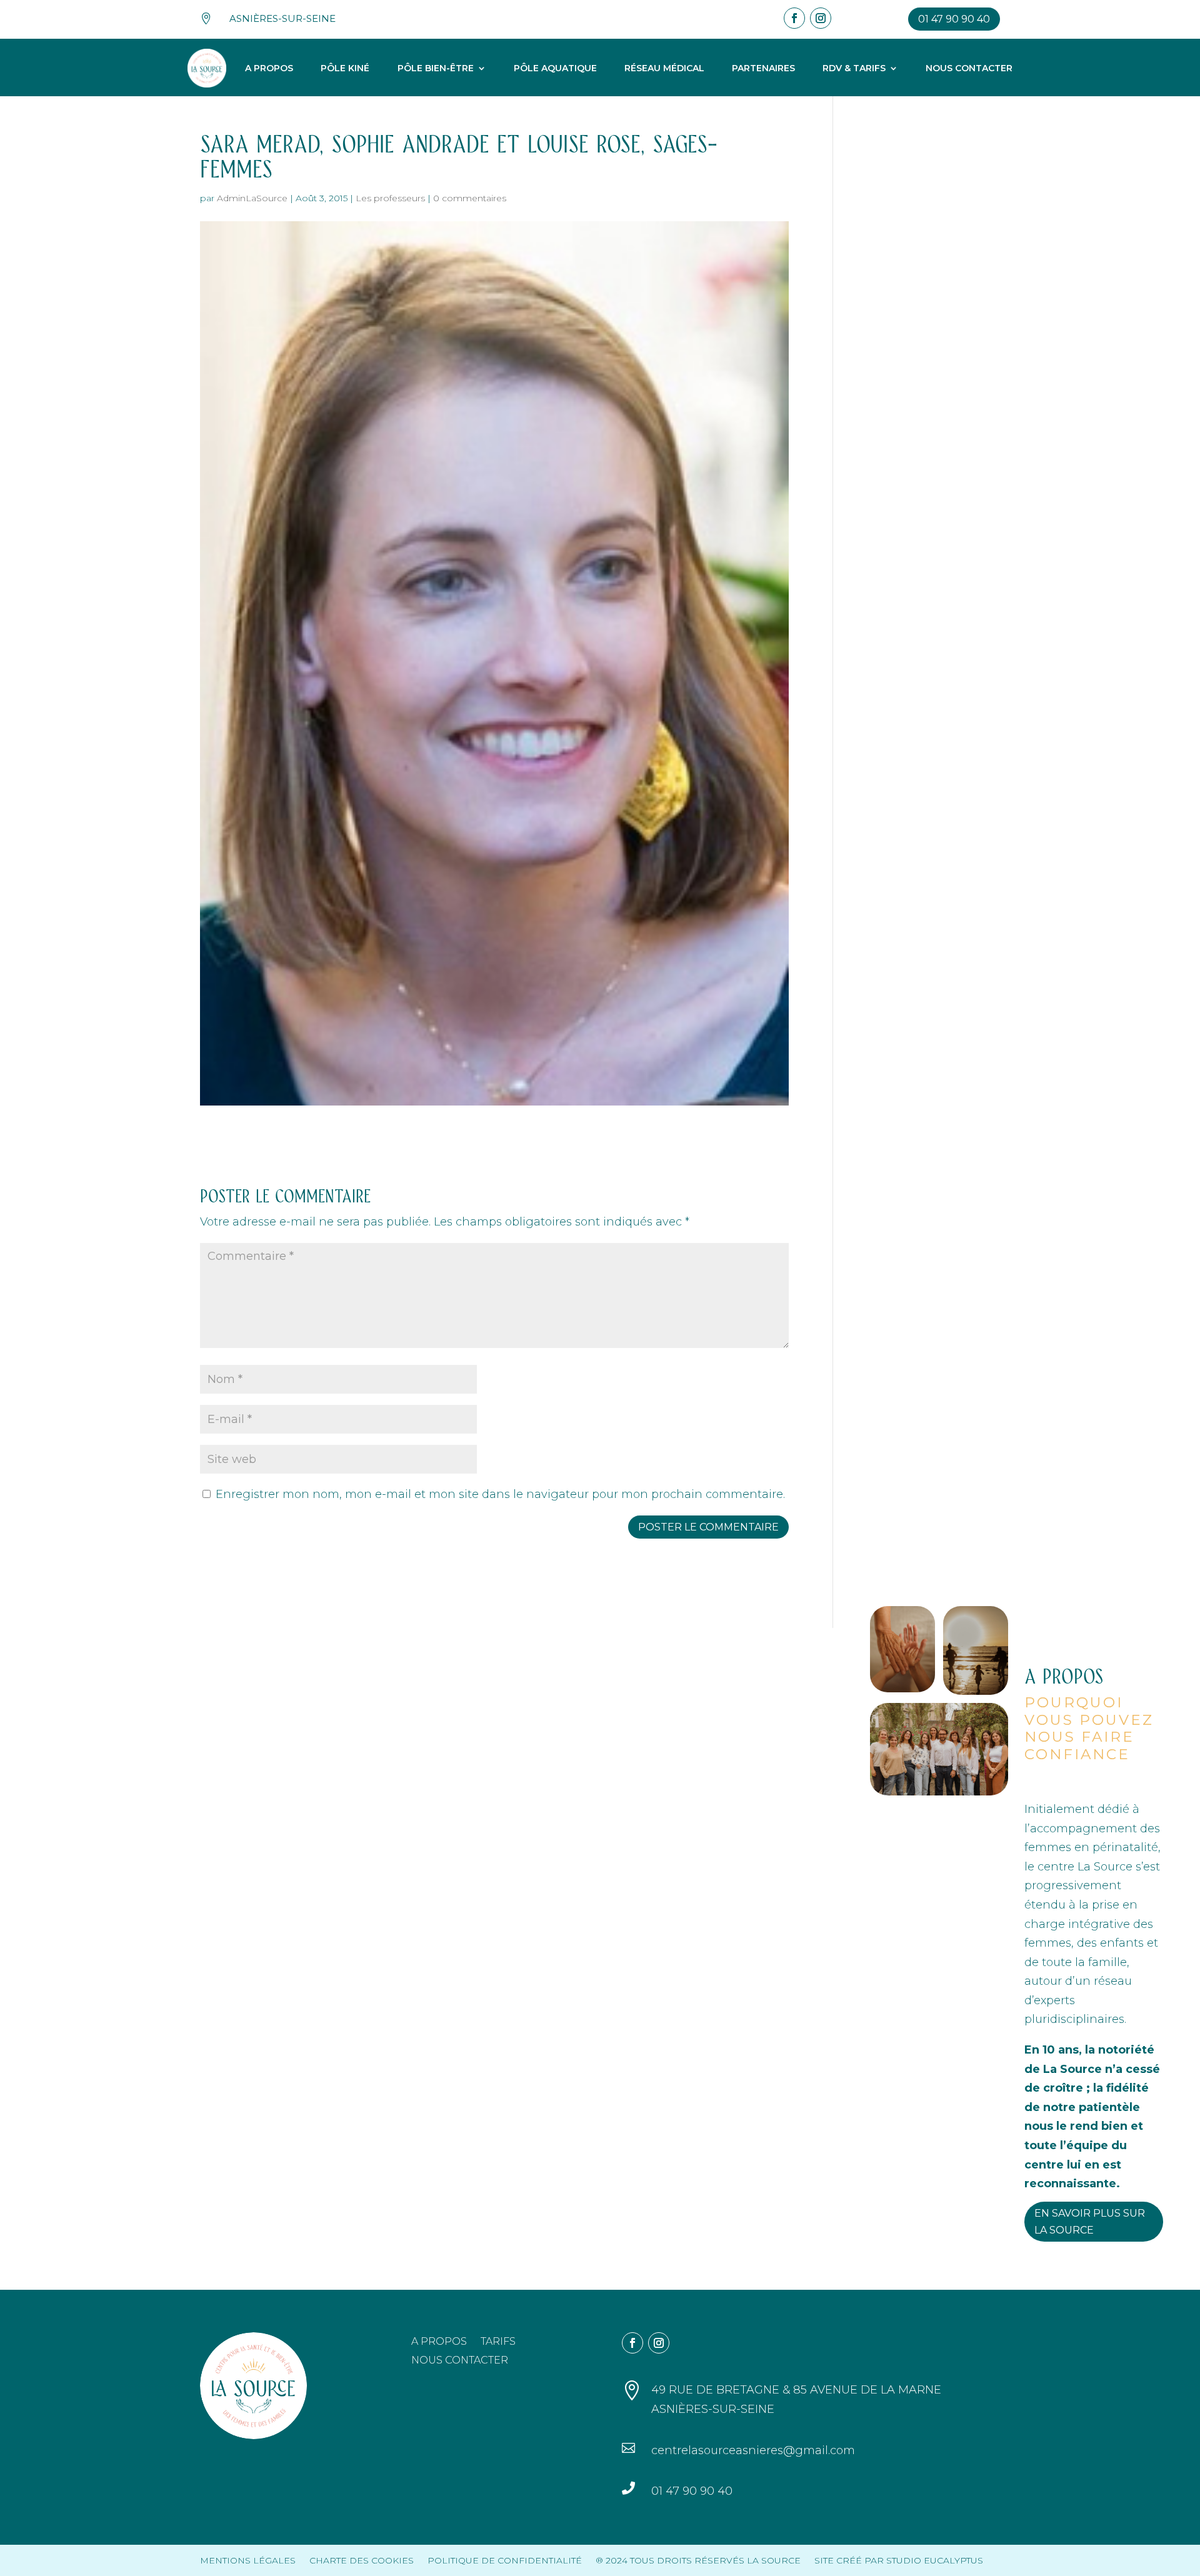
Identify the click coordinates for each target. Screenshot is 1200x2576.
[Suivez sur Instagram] (821, 18)
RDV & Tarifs (854, 68)
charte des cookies (362, 2560)
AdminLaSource (252, 198)
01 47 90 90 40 (954, 19)
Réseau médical (664, 68)
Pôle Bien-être (436, 68)
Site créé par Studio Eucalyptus (899, 2560)
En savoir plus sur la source (1090, 2222)
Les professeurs (390, 198)
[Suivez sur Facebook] (794, 18)
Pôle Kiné (345, 68)
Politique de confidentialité (505, 2560)
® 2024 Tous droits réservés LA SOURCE (698, 2560)
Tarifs (498, 2342)
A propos (269, 68)
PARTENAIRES (763, 68)
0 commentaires (470, 198)
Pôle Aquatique (555, 68)
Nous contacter (969, 68)
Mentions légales (248, 2560)
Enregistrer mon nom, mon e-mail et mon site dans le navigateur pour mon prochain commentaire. (500, 1494)
